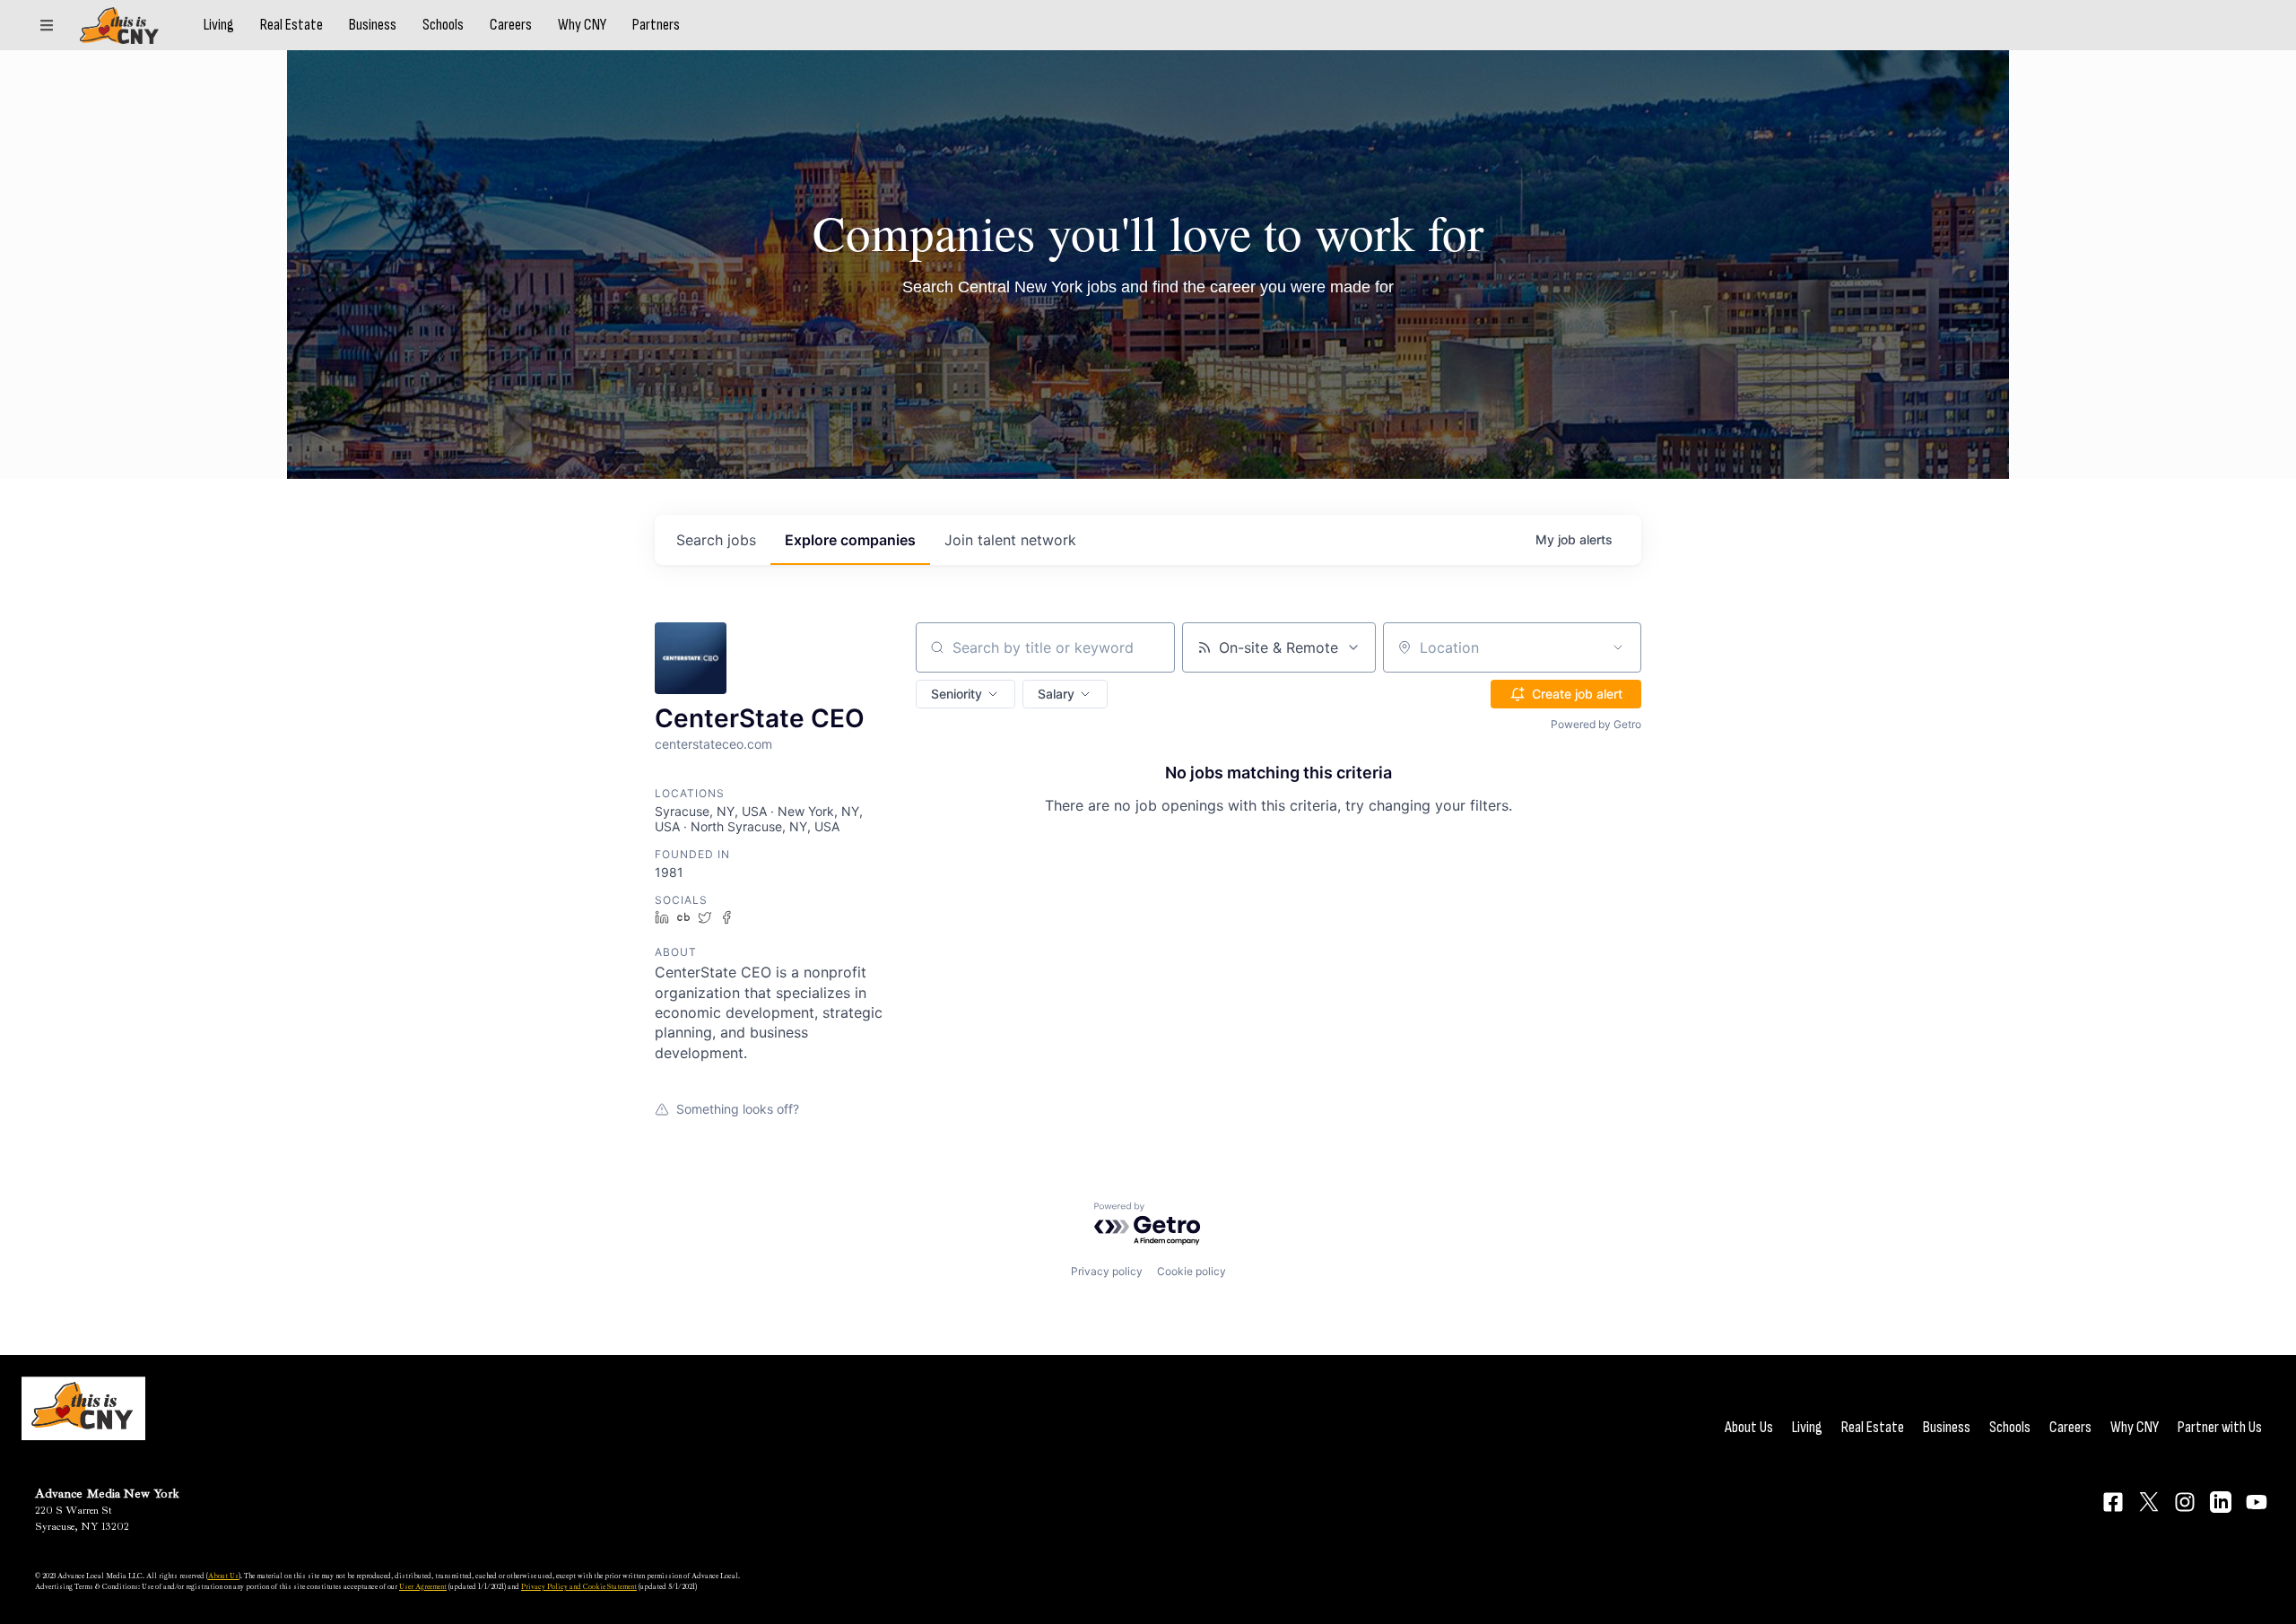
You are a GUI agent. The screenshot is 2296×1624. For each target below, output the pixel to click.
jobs (716, 540)
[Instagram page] (2185, 1502)
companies (850, 540)
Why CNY (582, 25)
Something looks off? (738, 1109)
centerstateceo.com (713, 744)
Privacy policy (1107, 1271)
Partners (656, 25)
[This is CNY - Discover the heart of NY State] (119, 26)
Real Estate (291, 25)
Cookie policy (1191, 1271)
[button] (965, 694)
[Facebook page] (2113, 1502)
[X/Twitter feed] (2149, 1502)
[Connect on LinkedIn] (2221, 1502)
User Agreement (423, 1586)
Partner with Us (2220, 1427)
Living (219, 25)
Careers (511, 25)
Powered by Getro (1596, 724)
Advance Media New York (107, 1494)
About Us (1749, 1427)
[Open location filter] (1618, 647)
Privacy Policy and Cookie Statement (579, 1586)
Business (373, 25)
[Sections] (47, 25)
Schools (443, 25)
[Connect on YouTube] (2257, 1502)
